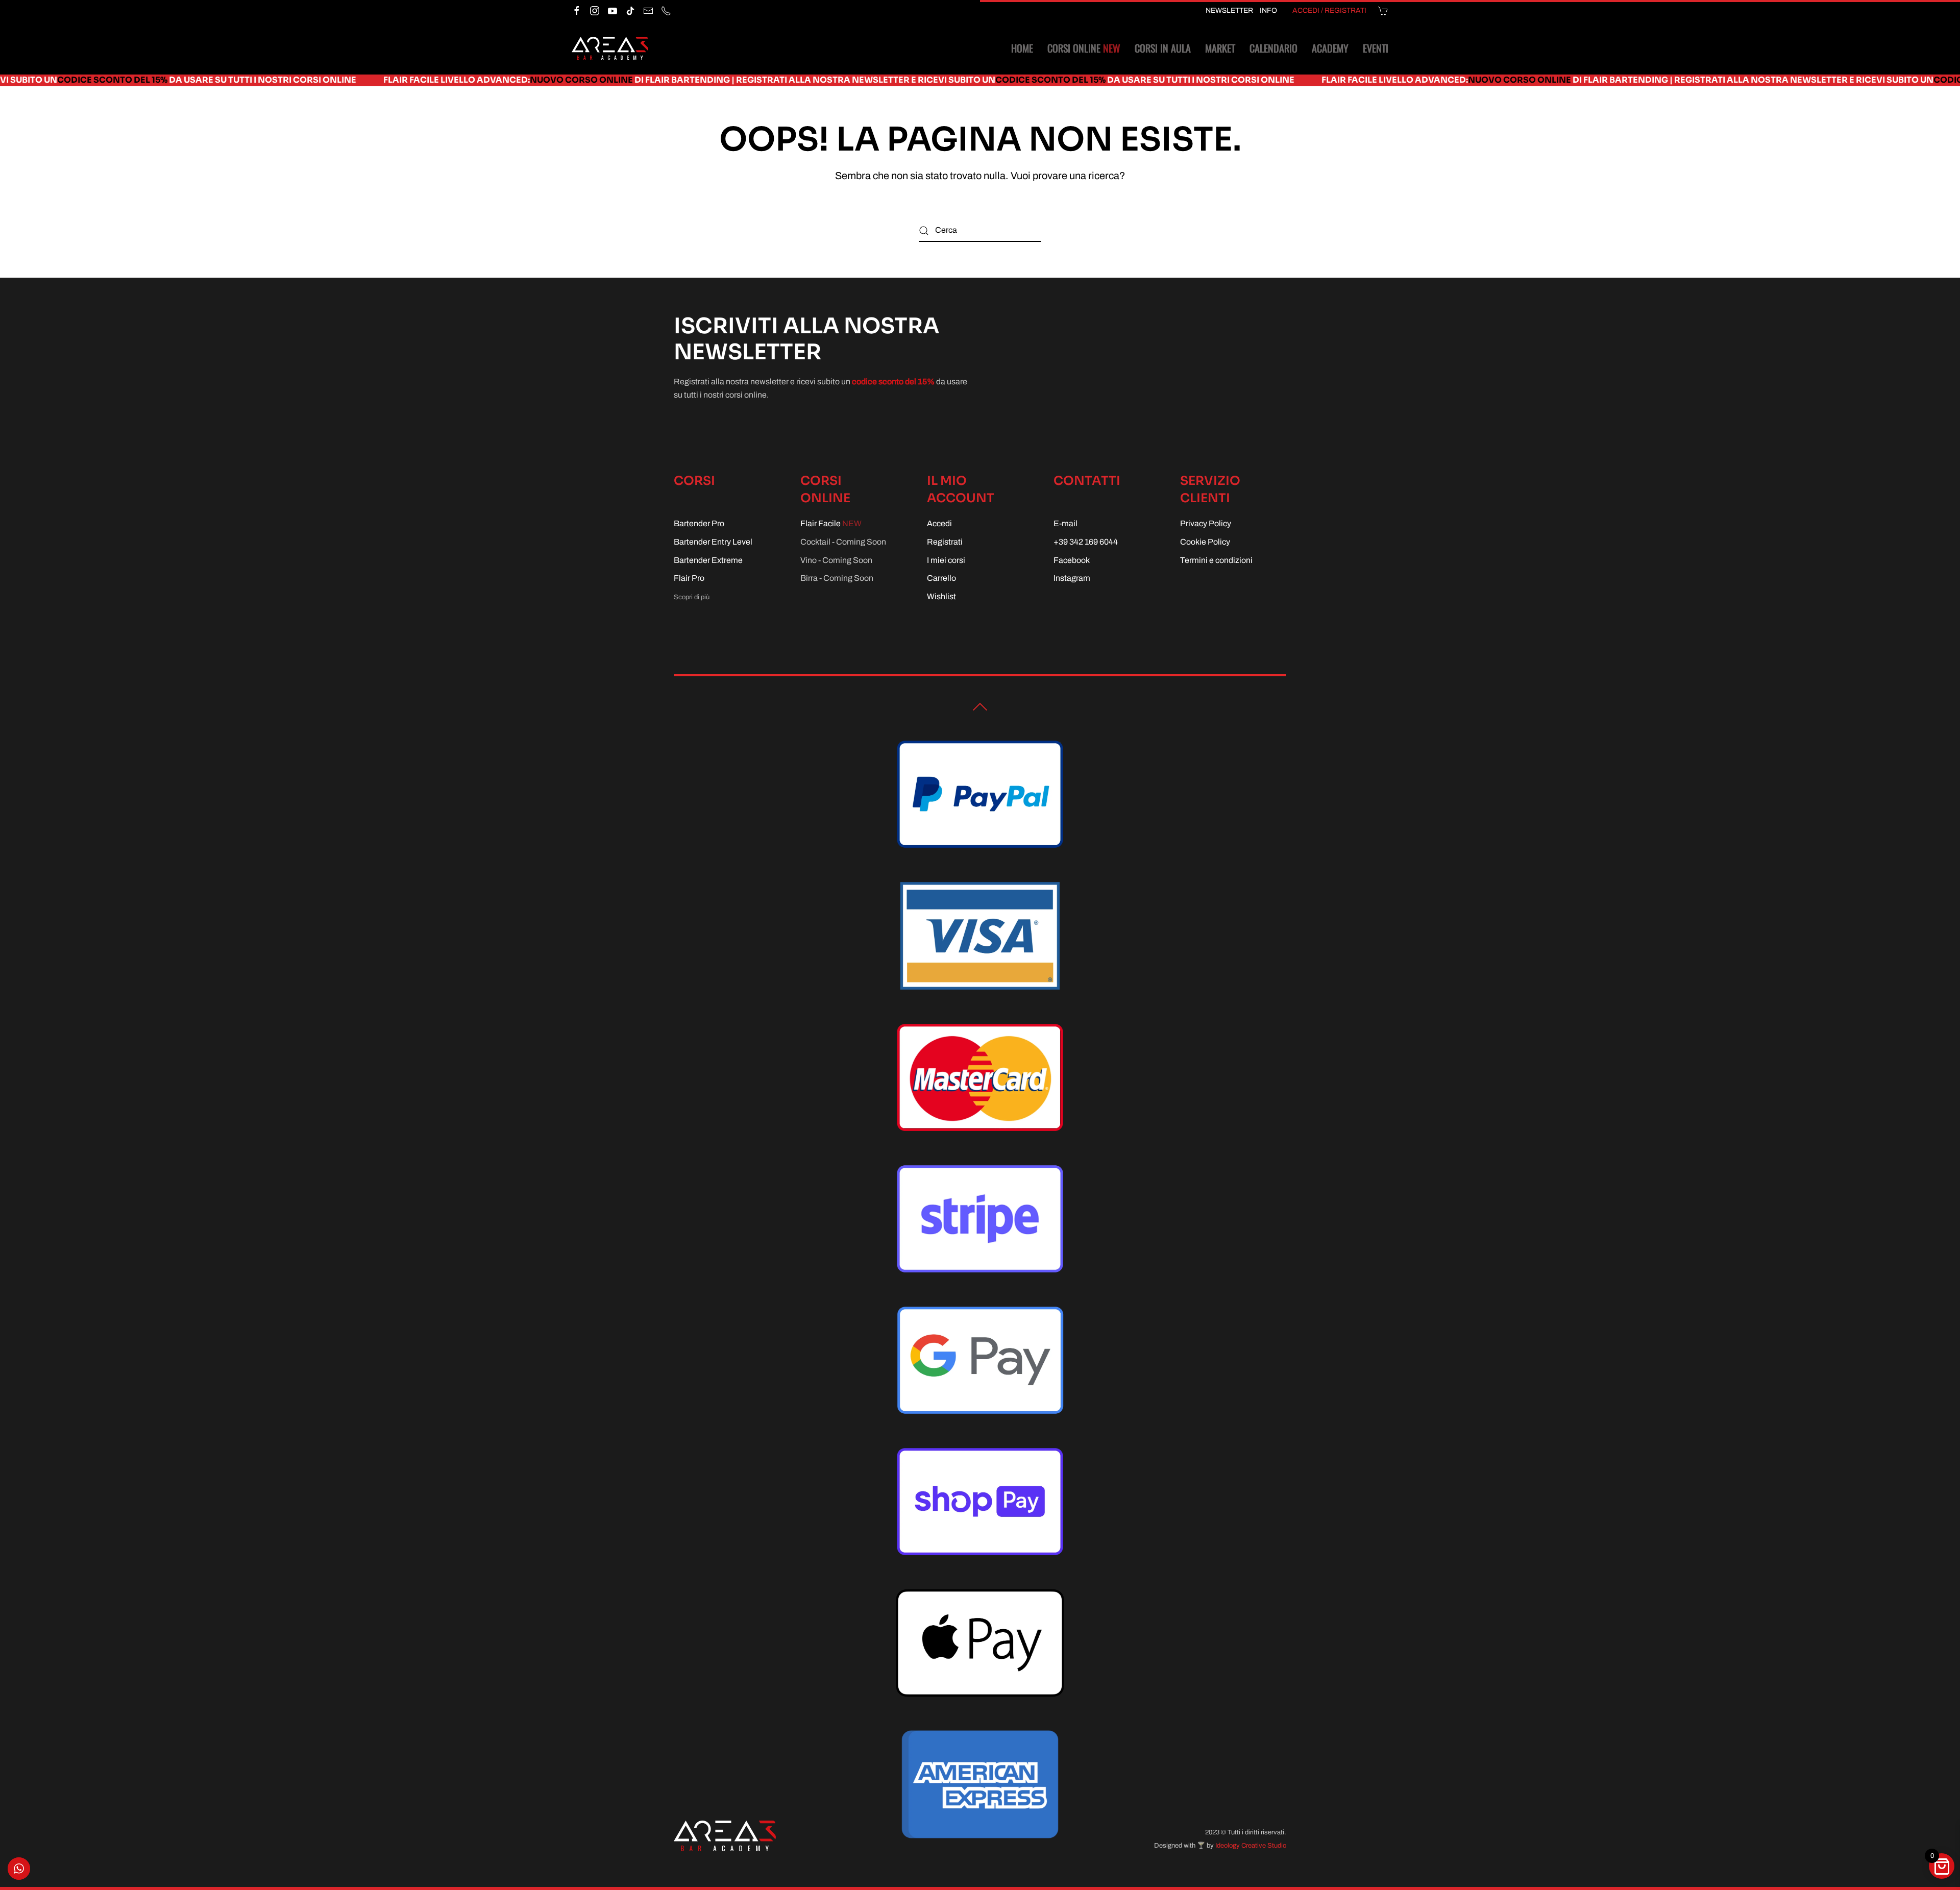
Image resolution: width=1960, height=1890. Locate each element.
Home (1022, 48)
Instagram (1072, 578)
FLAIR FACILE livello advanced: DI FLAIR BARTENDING (391, 80)
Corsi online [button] (1084, 48)
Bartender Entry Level (713, 542)
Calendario (1273, 48)
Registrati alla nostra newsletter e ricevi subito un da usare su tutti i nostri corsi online (849, 80)
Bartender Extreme (708, 560)
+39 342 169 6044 (1086, 542)
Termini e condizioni (1216, 560)
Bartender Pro (699, 523)
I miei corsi (946, 560)
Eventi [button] (1376, 48)
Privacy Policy (1206, 523)
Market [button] (1220, 48)
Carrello (941, 578)
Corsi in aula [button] (1163, 48)
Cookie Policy (1205, 542)
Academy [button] (1330, 48)
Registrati (945, 542)
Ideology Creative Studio (1251, 1846)
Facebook (1072, 560)
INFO (1268, 10)
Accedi (939, 523)
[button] (980, 707)
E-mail (1065, 523)
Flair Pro (689, 578)
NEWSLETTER (1229, 10)
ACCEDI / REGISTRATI (1329, 10)
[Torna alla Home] (610, 48)
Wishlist (941, 596)
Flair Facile (831, 523)
